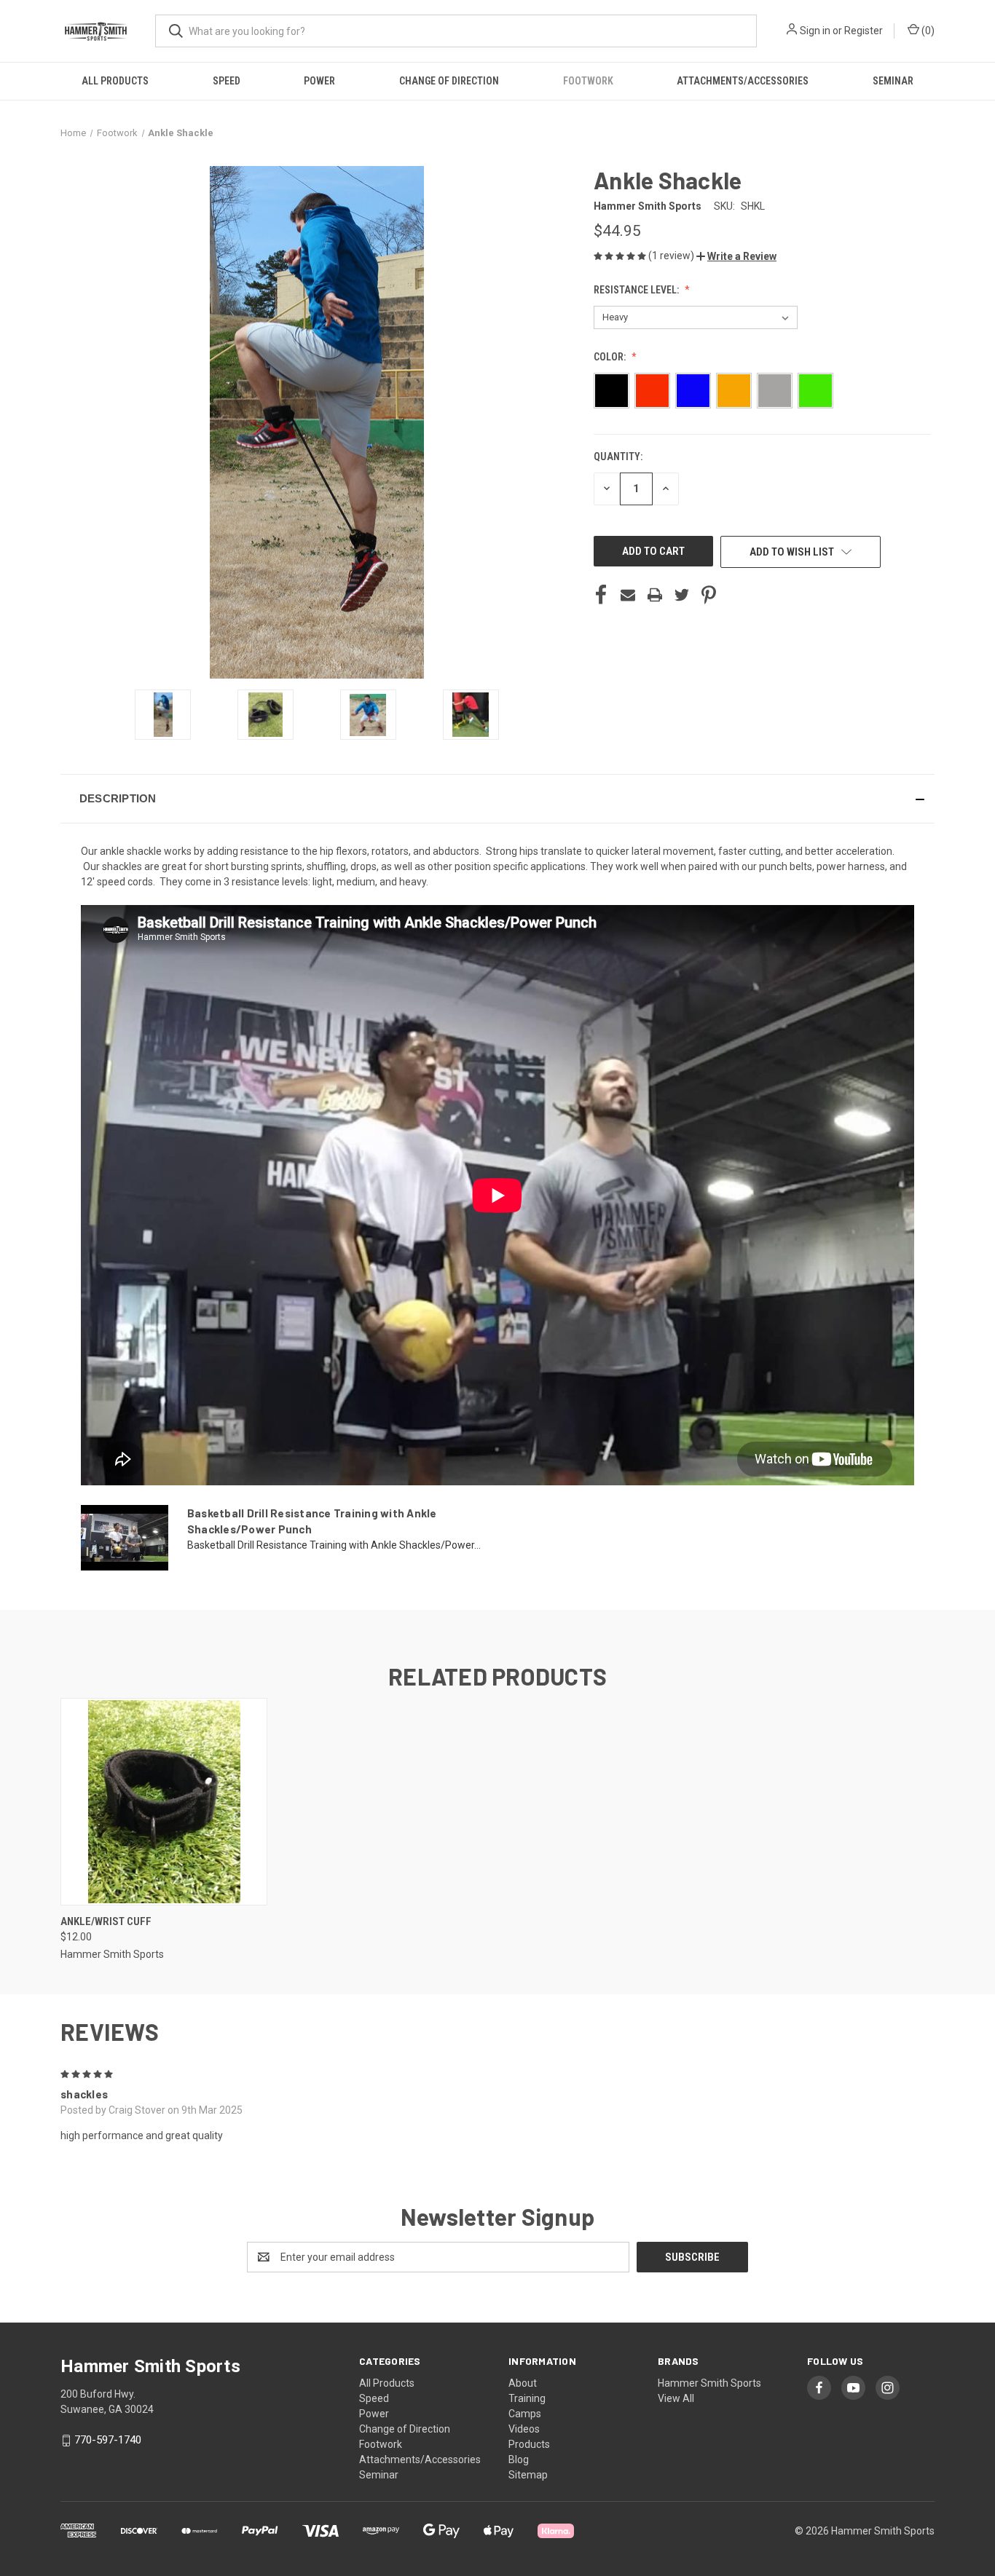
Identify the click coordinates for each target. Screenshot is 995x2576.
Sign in (815, 31)
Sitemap (528, 2475)
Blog (519, 2460)
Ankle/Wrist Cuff (106, 1921)
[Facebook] (601, 595)
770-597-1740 (108, 2441)
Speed (227, 81)
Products (529, 2444)
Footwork (588, 81)
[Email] (628, 595)
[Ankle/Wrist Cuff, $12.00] (164, 1802)
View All (676, 2398)
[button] (736, 256)
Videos (524, 2429)
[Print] (655, 595)
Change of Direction (449, 81)
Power (319, 81)
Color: (611, 357)
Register (864, 31)
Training (527, 2398)
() (927, 31)
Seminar (893, 81)
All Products (115, 81)
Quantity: (618, 457)
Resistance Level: (637, 290)
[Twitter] (682, 595)
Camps (525, 2414)
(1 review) (672, 256)
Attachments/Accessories (743, 81)
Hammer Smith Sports (709, 2383)
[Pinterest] (709, 595)
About (523, 2383)
